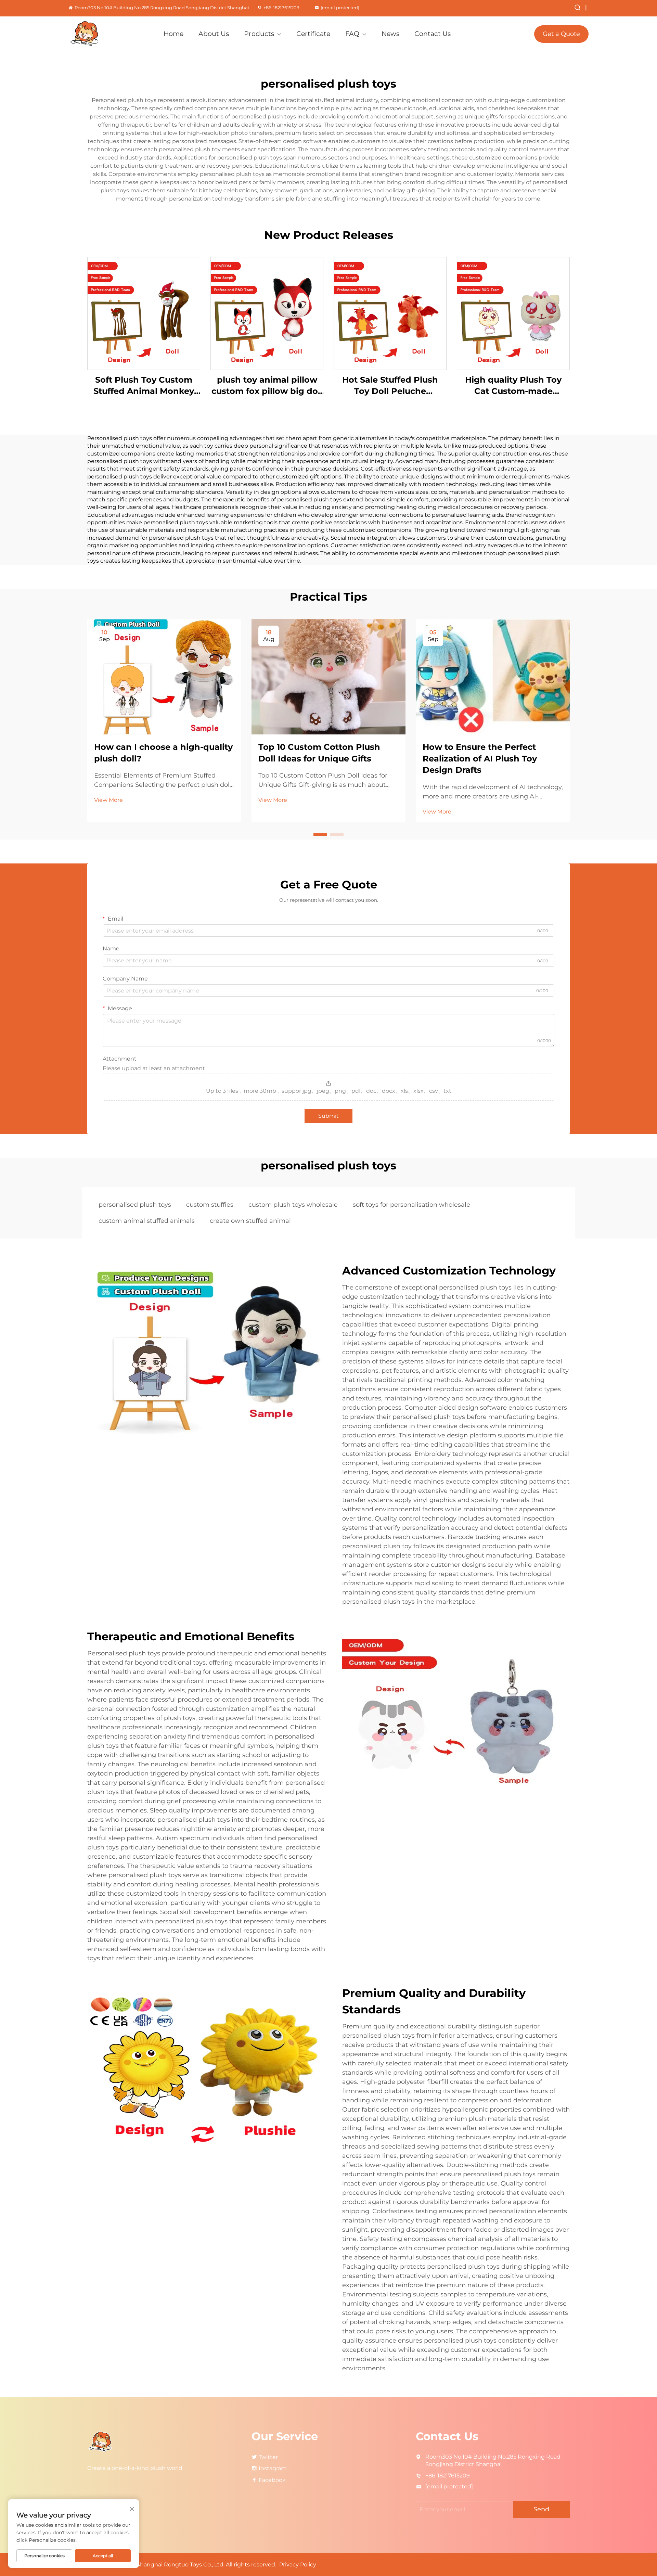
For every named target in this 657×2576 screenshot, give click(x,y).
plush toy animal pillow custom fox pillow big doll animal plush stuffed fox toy (267, 386)
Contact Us (433, 34)
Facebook (272, 2480)
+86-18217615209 (281, 8)
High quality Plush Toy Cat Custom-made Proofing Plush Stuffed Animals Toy (513, 386)
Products (259, 34)
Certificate (313, 34)
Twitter (268, 2457)
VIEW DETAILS (144, 313)
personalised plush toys (135, 1205)
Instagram (273, 2468)
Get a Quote (561, 34)
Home (173, 34)
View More (108, 800)
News (390, 34)
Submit (328, 1116)
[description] (101, 2441)
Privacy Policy (298, 2565)
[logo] (107, 34)
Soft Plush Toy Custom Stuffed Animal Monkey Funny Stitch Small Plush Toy (144, 386)
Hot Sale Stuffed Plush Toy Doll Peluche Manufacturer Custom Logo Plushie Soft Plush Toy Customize (390, 386)
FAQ (352, 34)
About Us (214, 34)
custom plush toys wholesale (293, 1205)
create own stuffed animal (250, 1221)
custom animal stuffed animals (147, 1221)
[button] (320, 835)
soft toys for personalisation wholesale (411, 1205)
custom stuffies (210, 1205)
